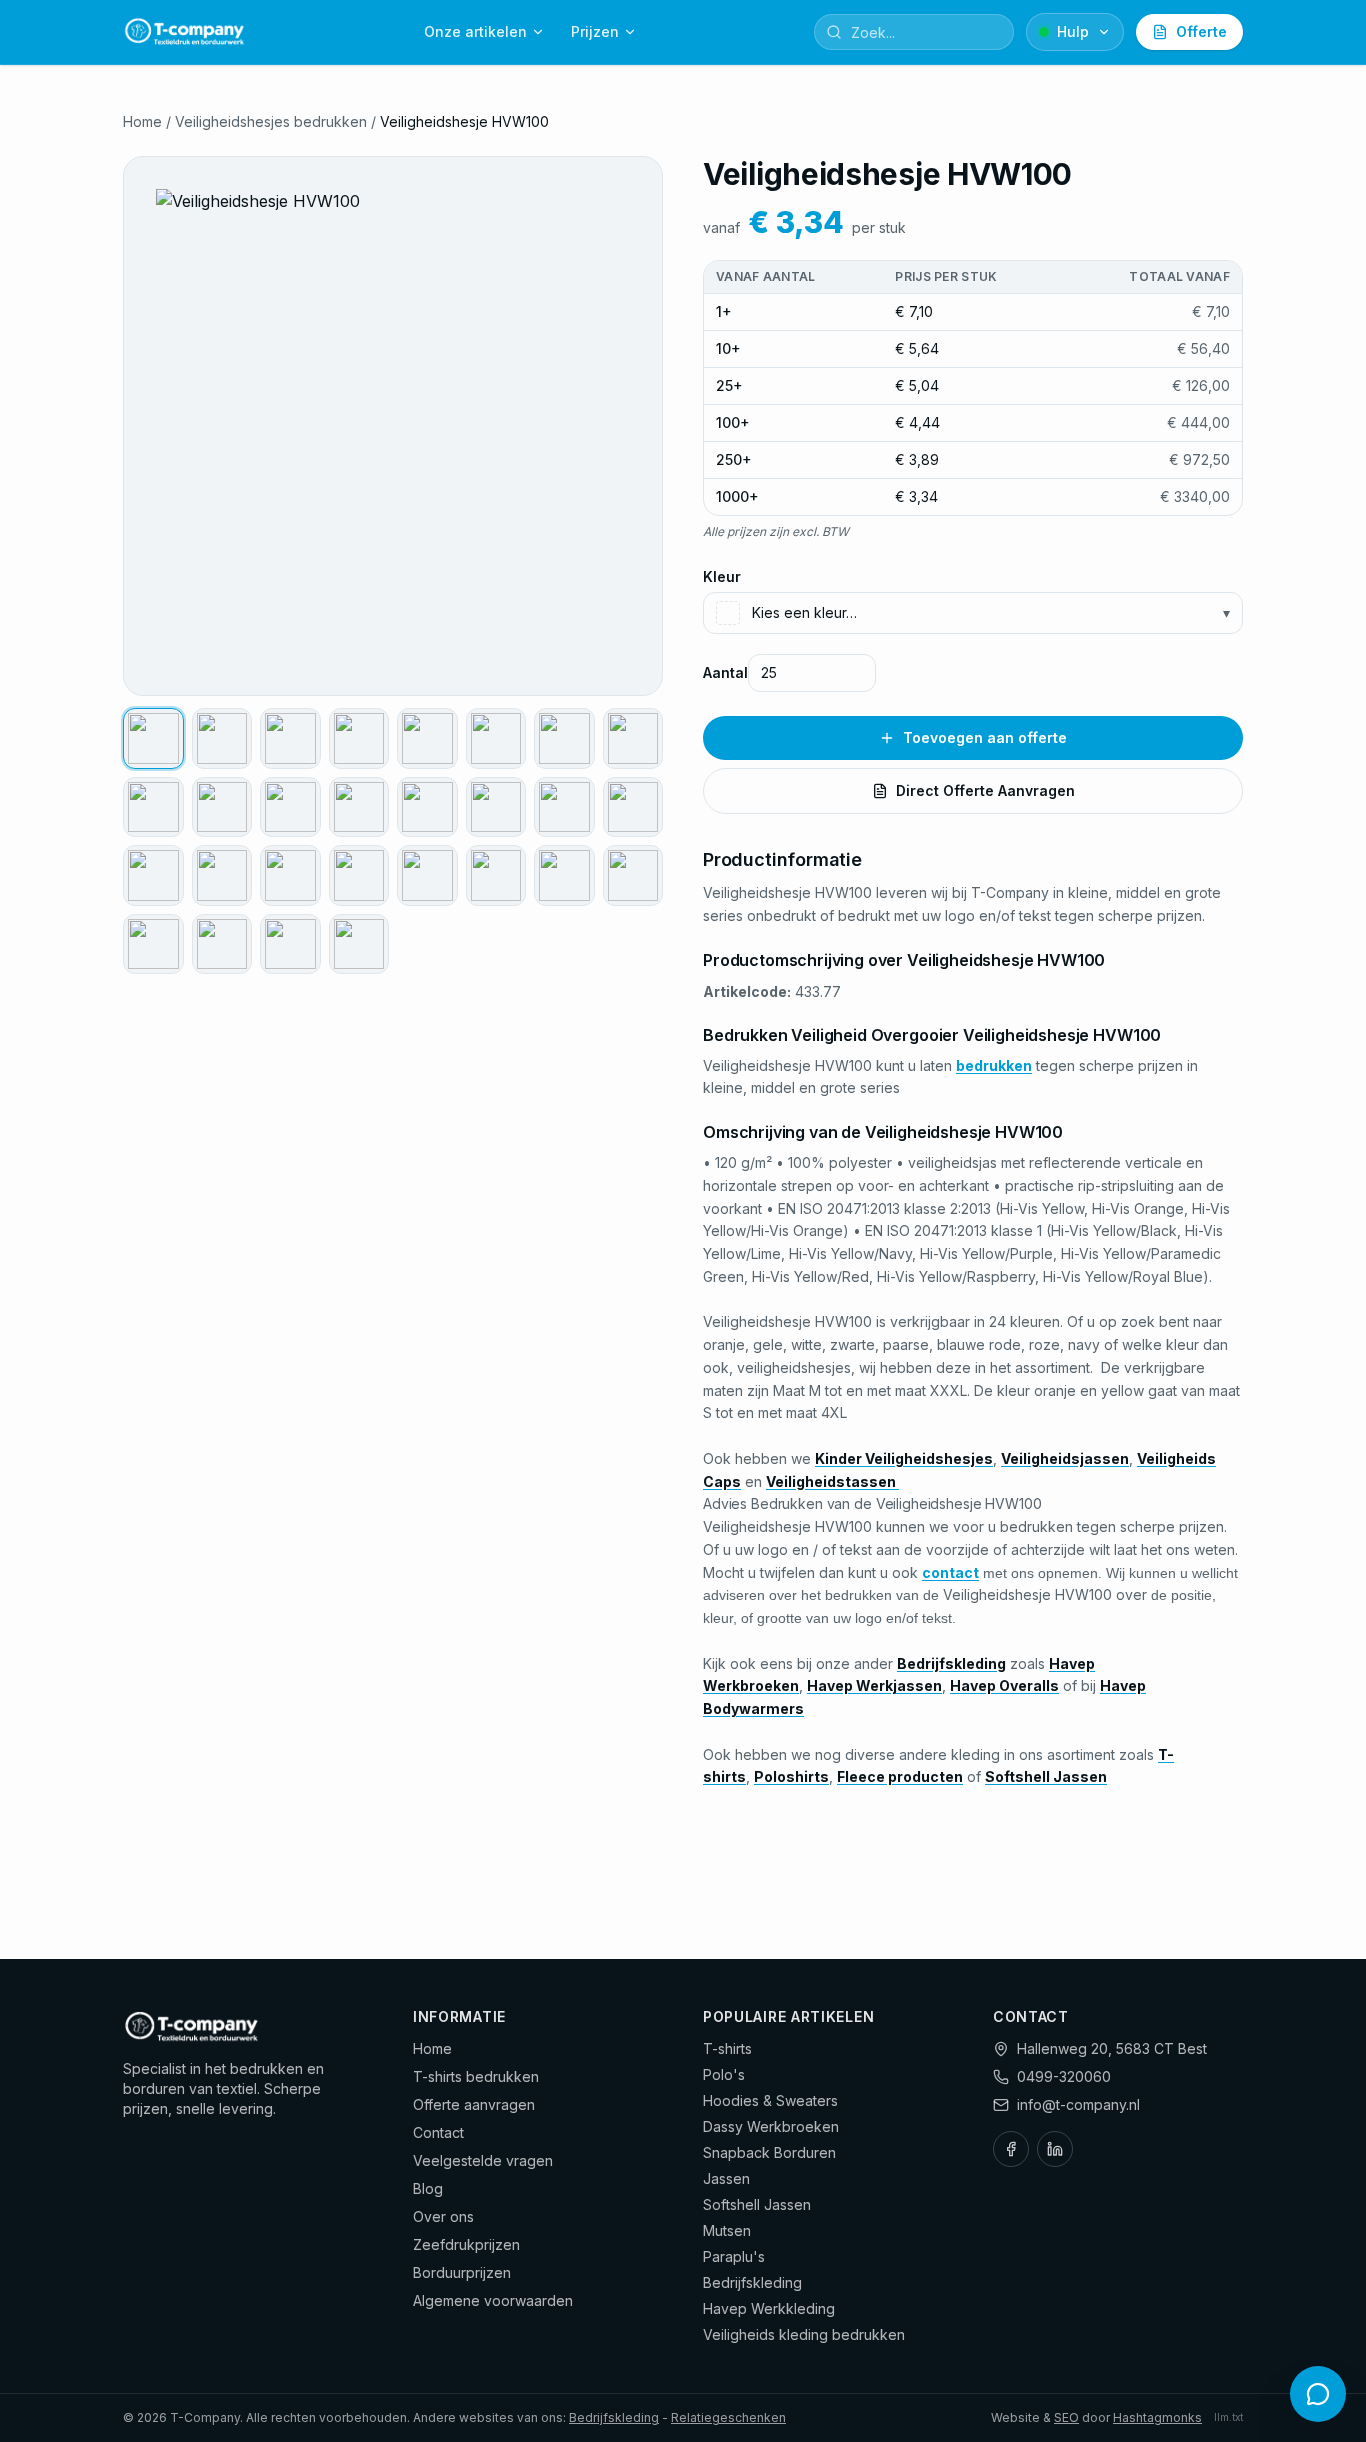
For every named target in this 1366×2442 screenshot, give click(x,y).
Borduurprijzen (462, 2272)
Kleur (722, 576)
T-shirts (727, 2048)
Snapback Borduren (769, 2152)
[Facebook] (1011, 2149)
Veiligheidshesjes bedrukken (271, 121)
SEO (1066, 2417)
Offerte (1201, 31)
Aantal (725, 672)
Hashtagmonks (1157, 2417)
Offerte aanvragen (474, 2104)
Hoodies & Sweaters (770, 2100)
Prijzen (595, 31)
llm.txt (1228, 2417)
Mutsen (727, 2230)
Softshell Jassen (757, 2204)
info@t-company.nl (1078, 2104)
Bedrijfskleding (752, 2282)
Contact (438, 2132)
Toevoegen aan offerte (985, 737)
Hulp (1073, 31)
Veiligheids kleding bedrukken (804, 2334)
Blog (428, 2188)
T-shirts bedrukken (476, 2076)
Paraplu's (734, 2256)
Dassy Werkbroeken (771, 2126)
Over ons (443, 2216)
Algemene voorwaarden (493, 2300)
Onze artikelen (475, 31)
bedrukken (994, 1065)
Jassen (726, 2178)
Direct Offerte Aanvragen (985, 790)
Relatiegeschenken (728, 2417)
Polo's (724, 2074)
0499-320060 (1064, 2076)
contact (950, 1572)
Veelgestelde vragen (483, 2160)
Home (142, 121)
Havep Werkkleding (769, 2308)
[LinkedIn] (1055, 2149)
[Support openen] (1318, 2394)
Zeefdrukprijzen (466, 2244)
